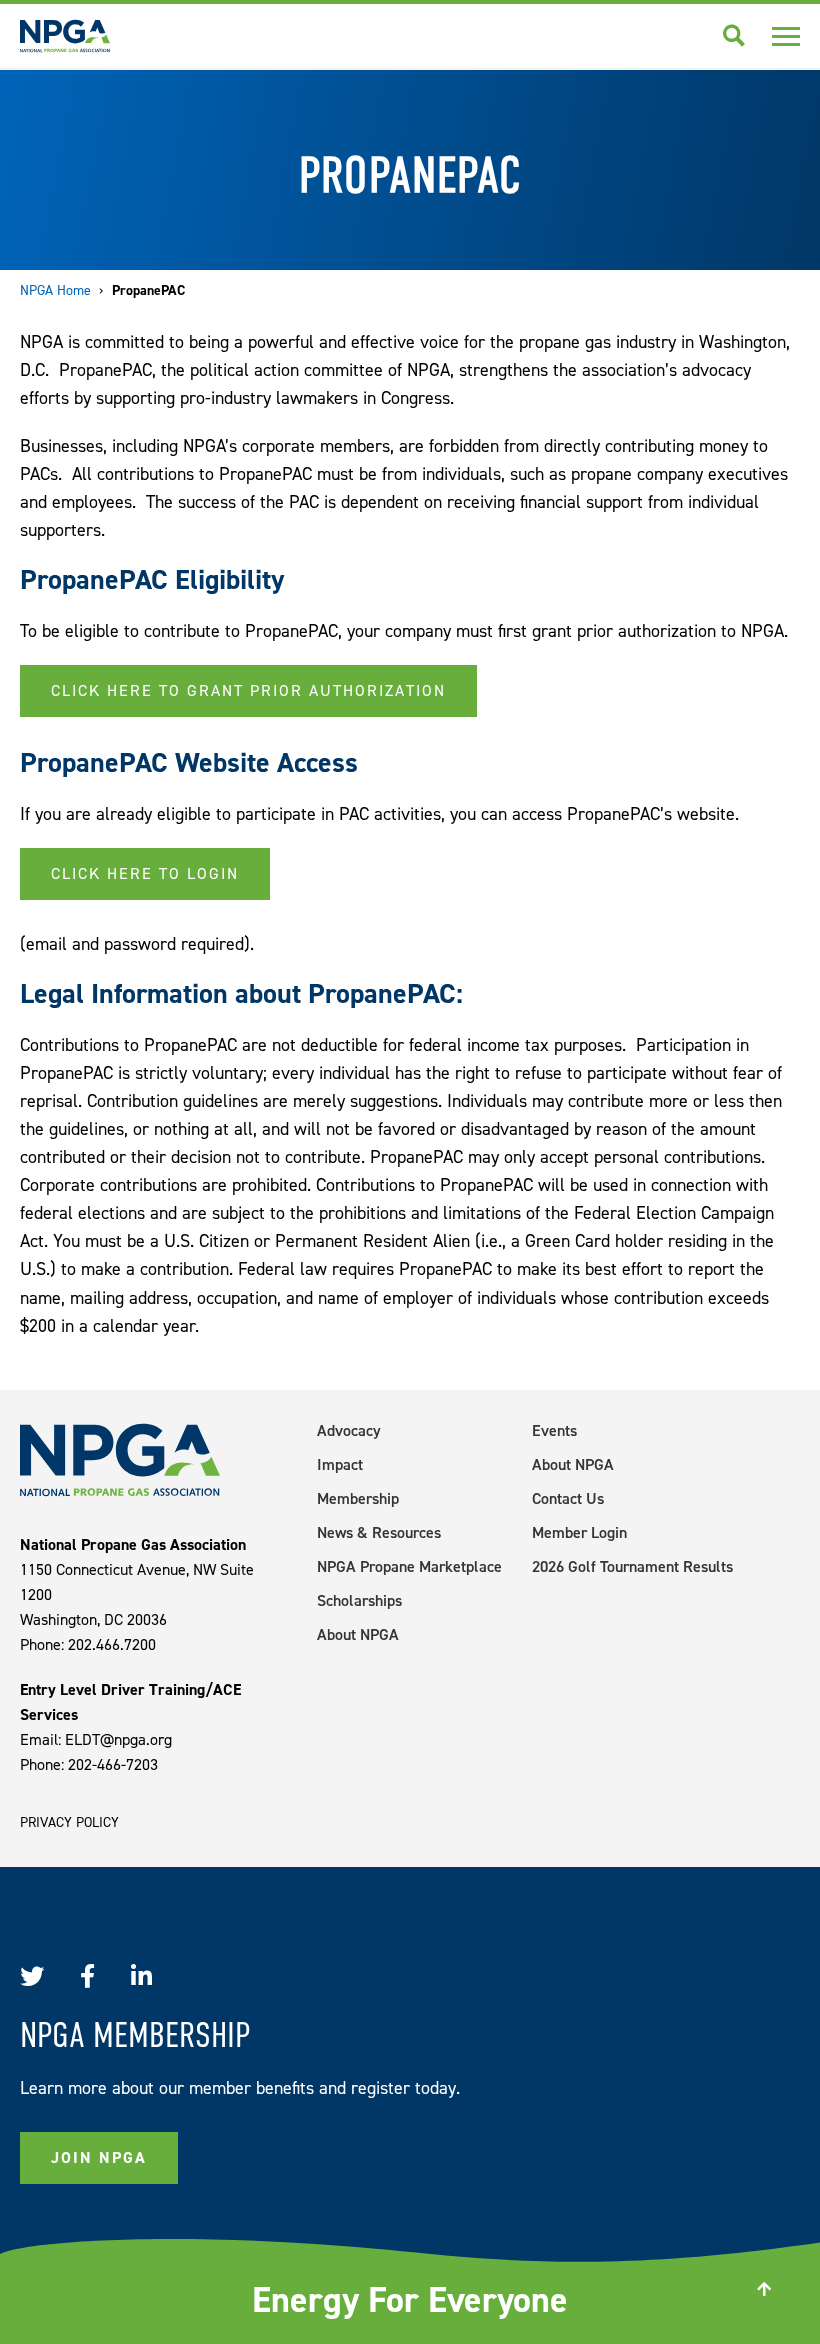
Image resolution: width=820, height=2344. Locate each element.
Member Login (579, 1532)
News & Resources (379, 1532)
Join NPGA (99, 2157)
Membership (358, 1498)
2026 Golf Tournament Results (632, 1566)
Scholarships (359, 1600)
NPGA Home (55, 290)
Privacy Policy (69, 1822)
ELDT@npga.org (118, 1739)
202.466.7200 (112, 1644)
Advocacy (349, 1430)
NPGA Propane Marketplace (409, 1566)
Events (554, 1430)
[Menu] (786, 36)
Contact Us (568, 1498)
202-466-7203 (113, 1764)
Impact (340, 1464)
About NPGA (358, 1634)
